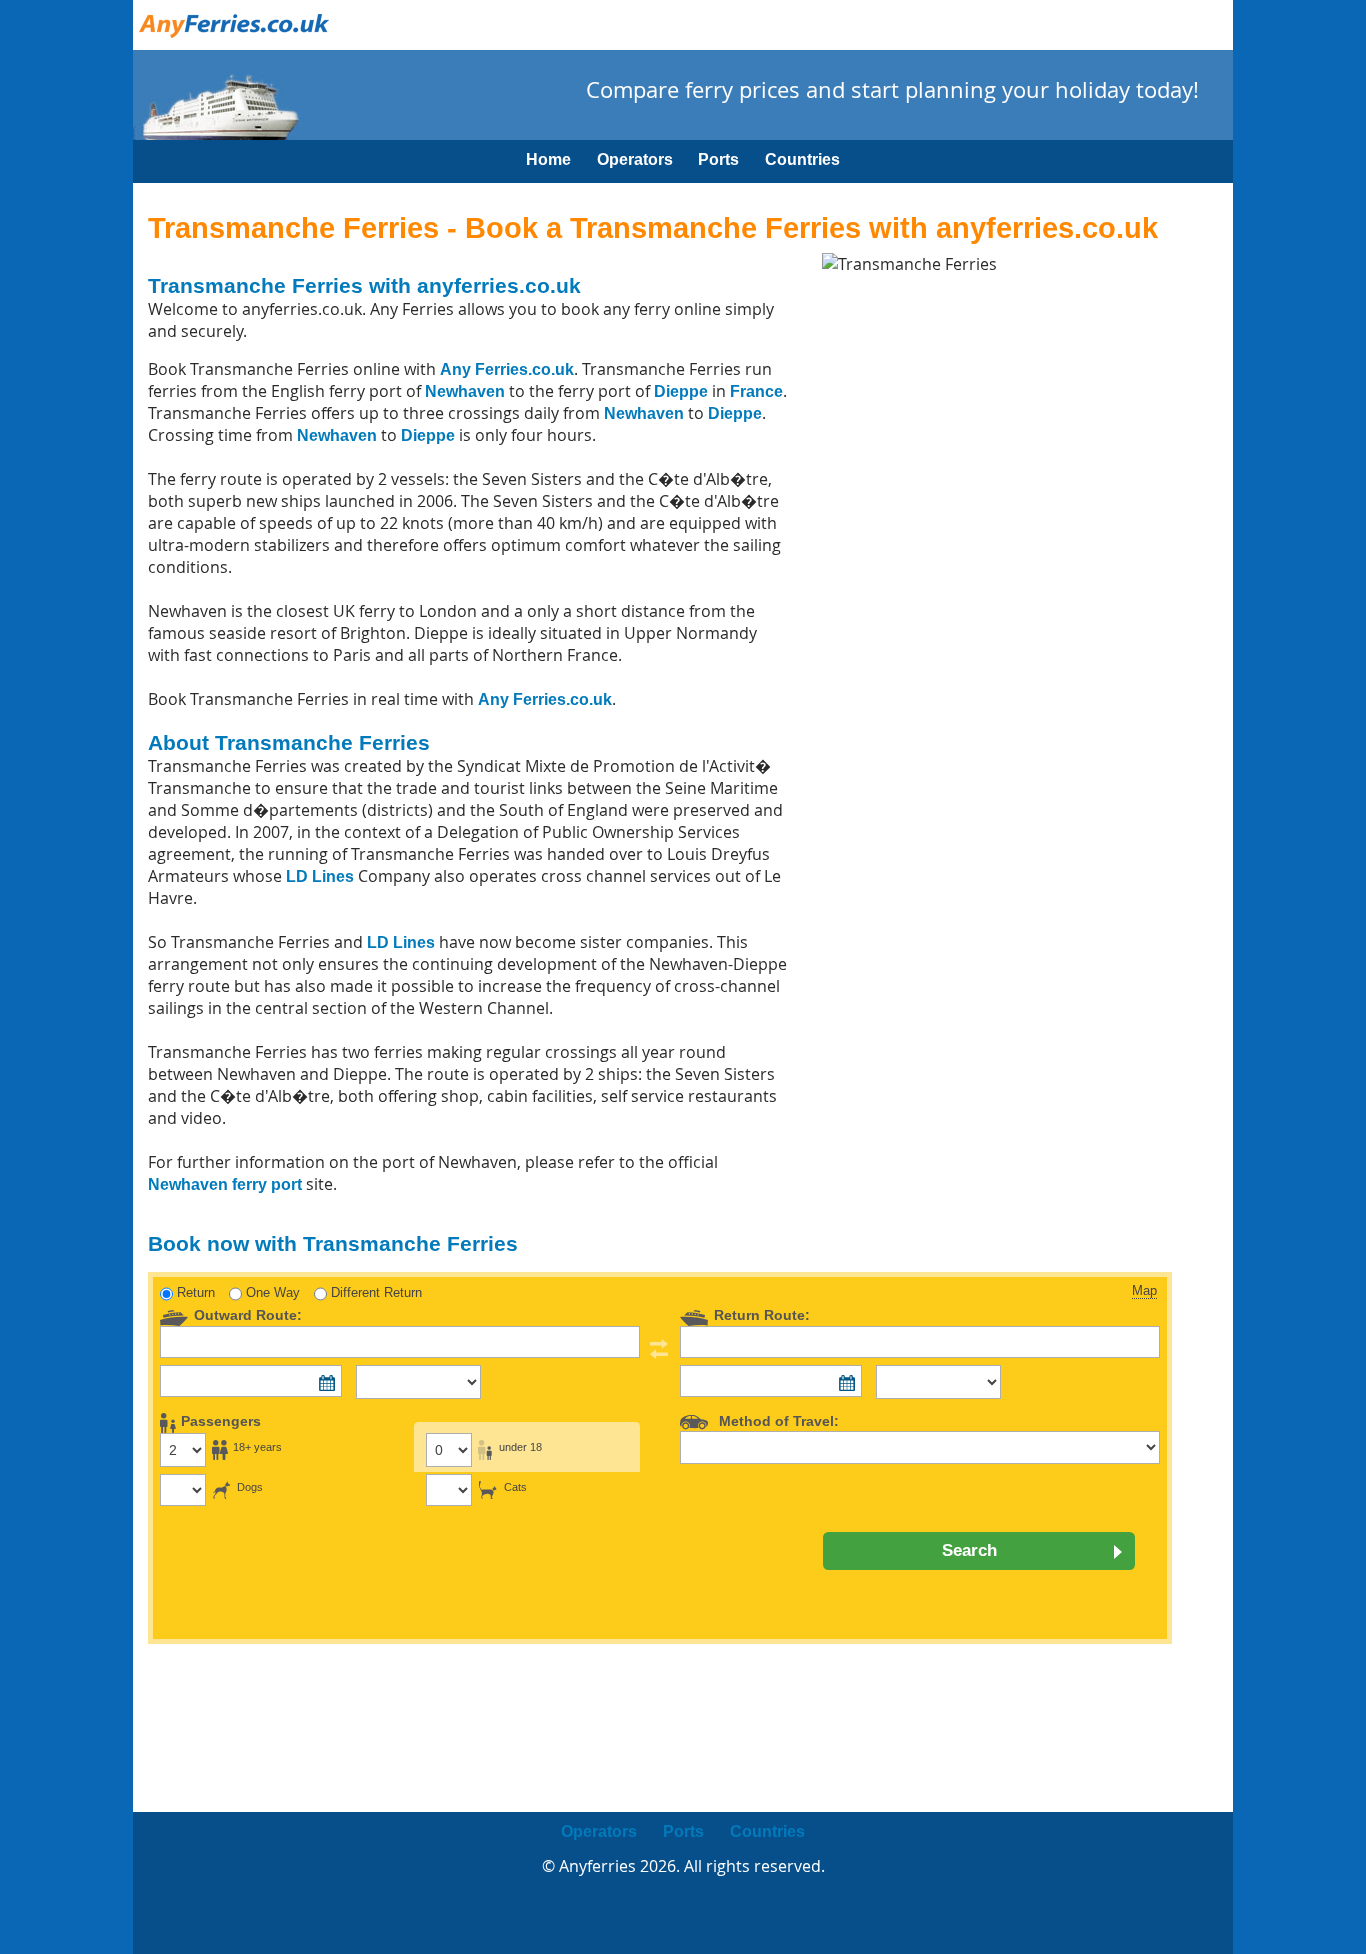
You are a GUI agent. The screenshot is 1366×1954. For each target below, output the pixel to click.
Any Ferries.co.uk (507, 369)
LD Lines (320, 876)
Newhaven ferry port (225, 1184)
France (756, 391)
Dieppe (681, 391)
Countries (802, 159)
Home (548, 159)
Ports (718, 159)
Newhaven (465, 391)
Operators (635, 159)
